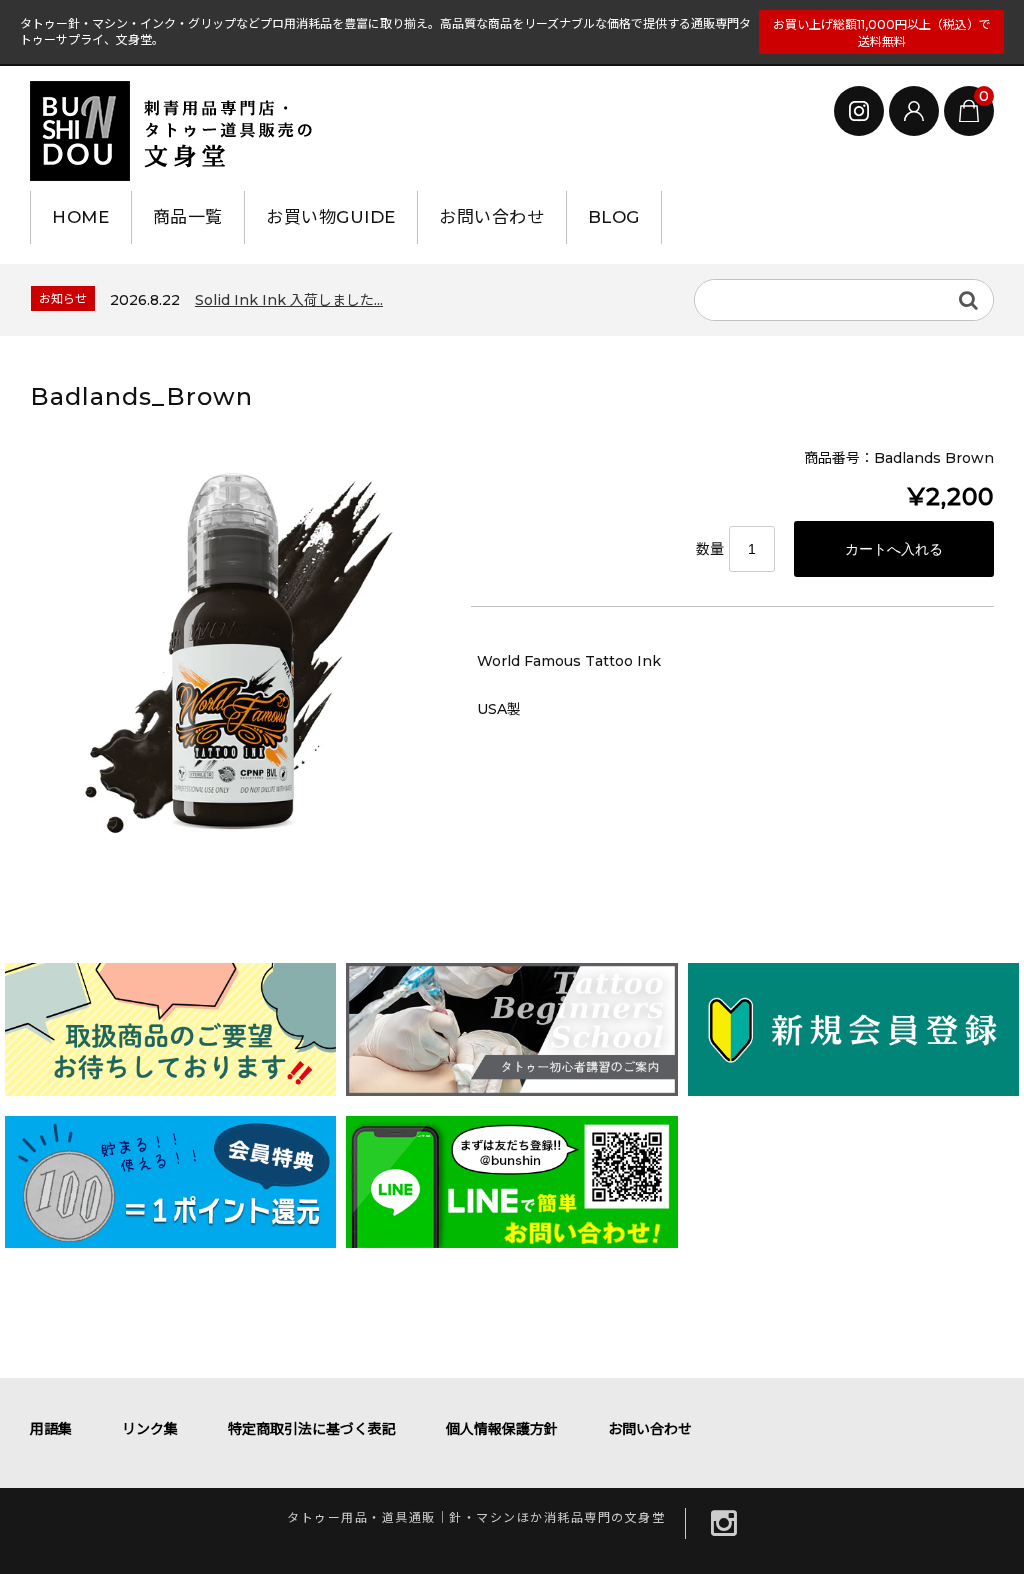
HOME (80, 217)
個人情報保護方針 (502, 1429)
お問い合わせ (491, 217)
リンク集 (150, 1429)
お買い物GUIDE (331, 217)
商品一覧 (188, 217)
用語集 (51, 1429)
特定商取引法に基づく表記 (312, 1429)
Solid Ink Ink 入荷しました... (289, 300)
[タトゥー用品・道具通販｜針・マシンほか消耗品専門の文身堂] (180, 131)
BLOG (614, 217)
